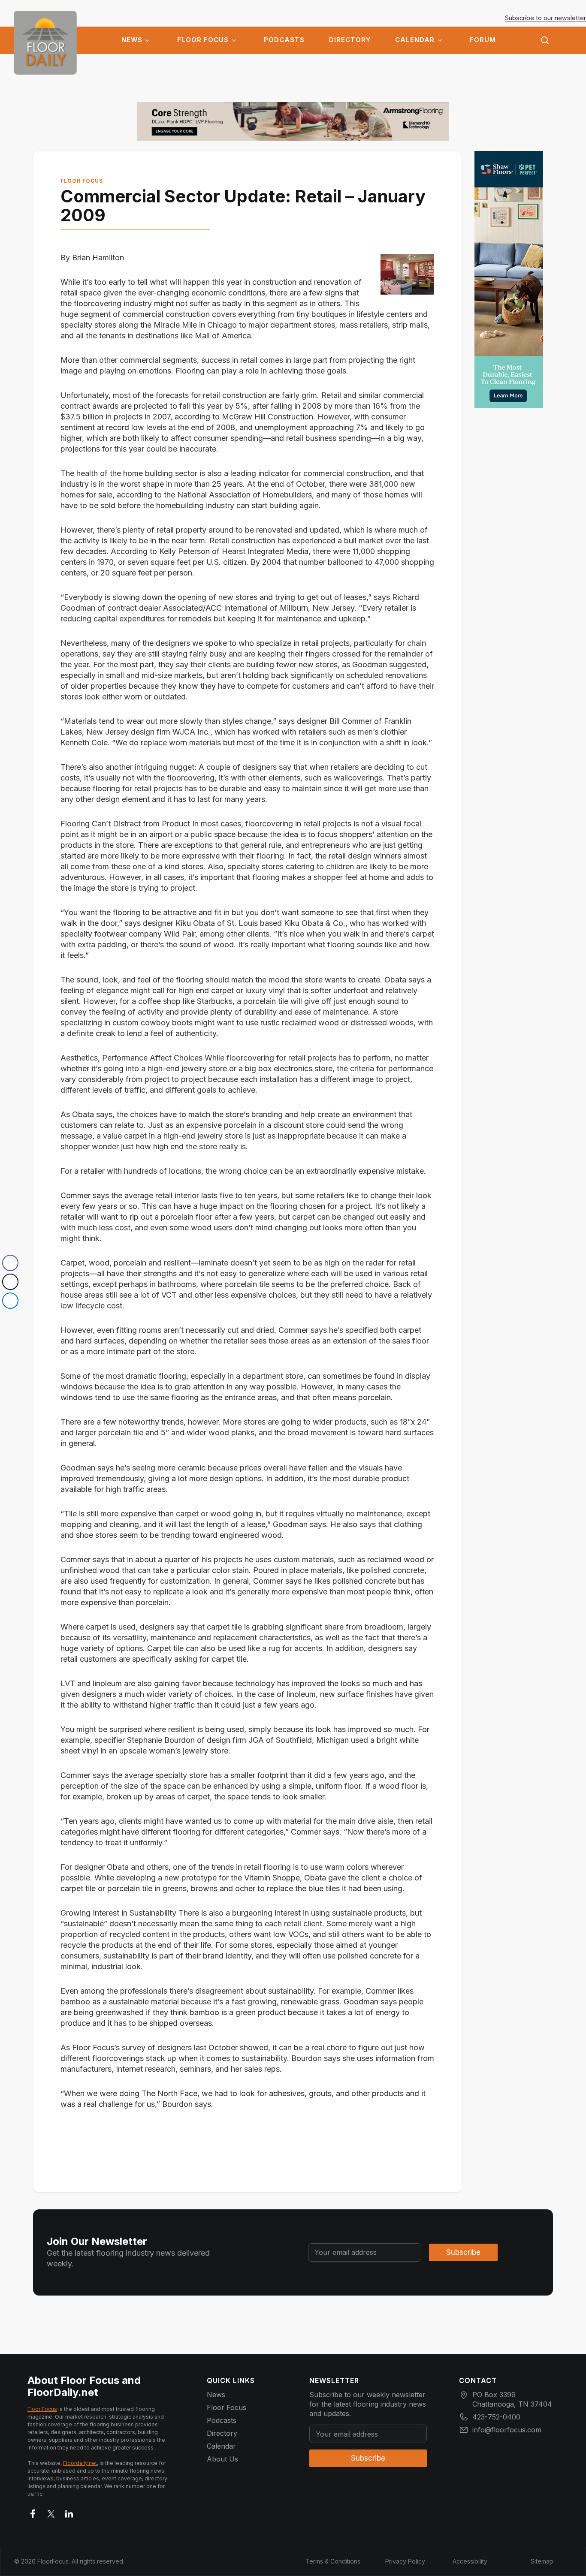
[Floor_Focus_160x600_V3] (293, 121)
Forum (483, 40)
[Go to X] (51, 2512)
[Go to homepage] (45, 43)
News (132, 40)
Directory (350, 40)
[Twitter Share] (10, 1282)
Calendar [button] (415, 40)
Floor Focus (203, 40)
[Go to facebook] (33, 2512)
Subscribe (463, 2252)
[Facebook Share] (10, 1263)
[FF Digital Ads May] (509, 280)
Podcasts (284, 40)
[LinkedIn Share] (10, 1301)
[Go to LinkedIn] (69, 2512)
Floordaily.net (80, 2463)
